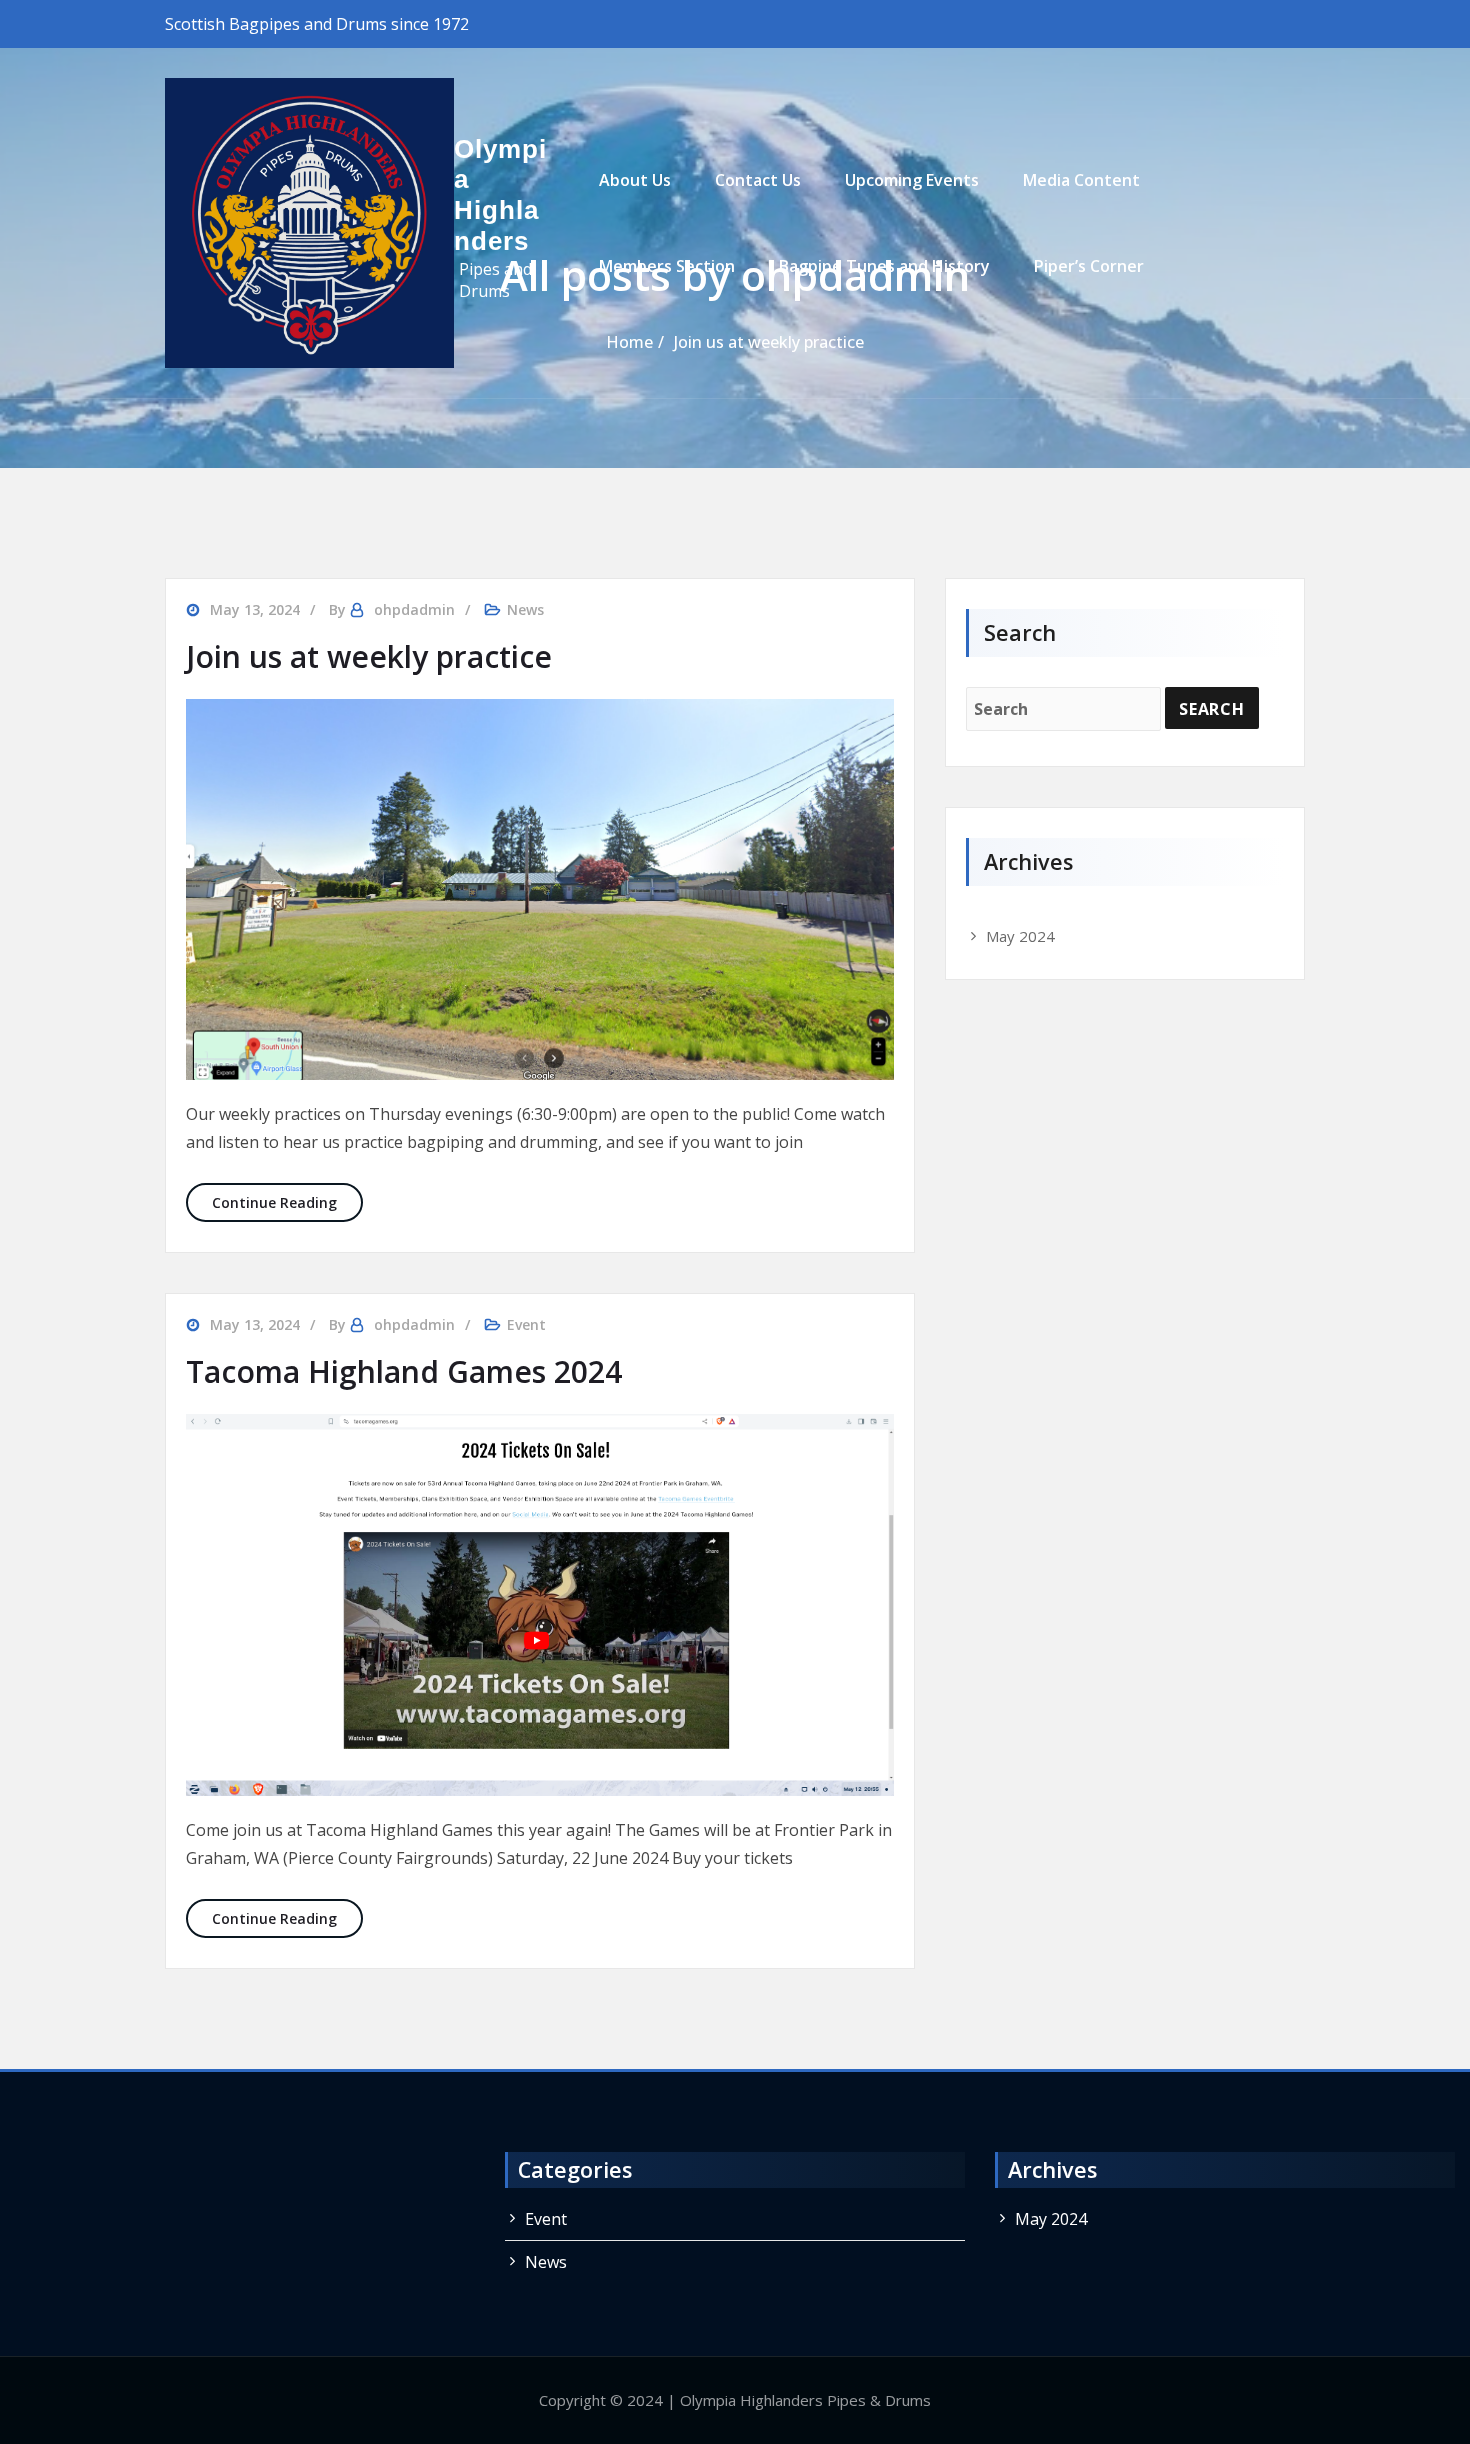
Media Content (1081, 180)
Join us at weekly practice (369, 656)
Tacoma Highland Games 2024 (404, 1371)
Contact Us (758, 180)
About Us (635, 180)
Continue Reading (287, 1202)
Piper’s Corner (1089, 266)
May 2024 (1020, 936)
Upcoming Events (912, 180)
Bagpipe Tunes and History (884, 266)
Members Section (667, 266)
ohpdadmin (414, 609)
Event (526, 1324)
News (525, 609)
